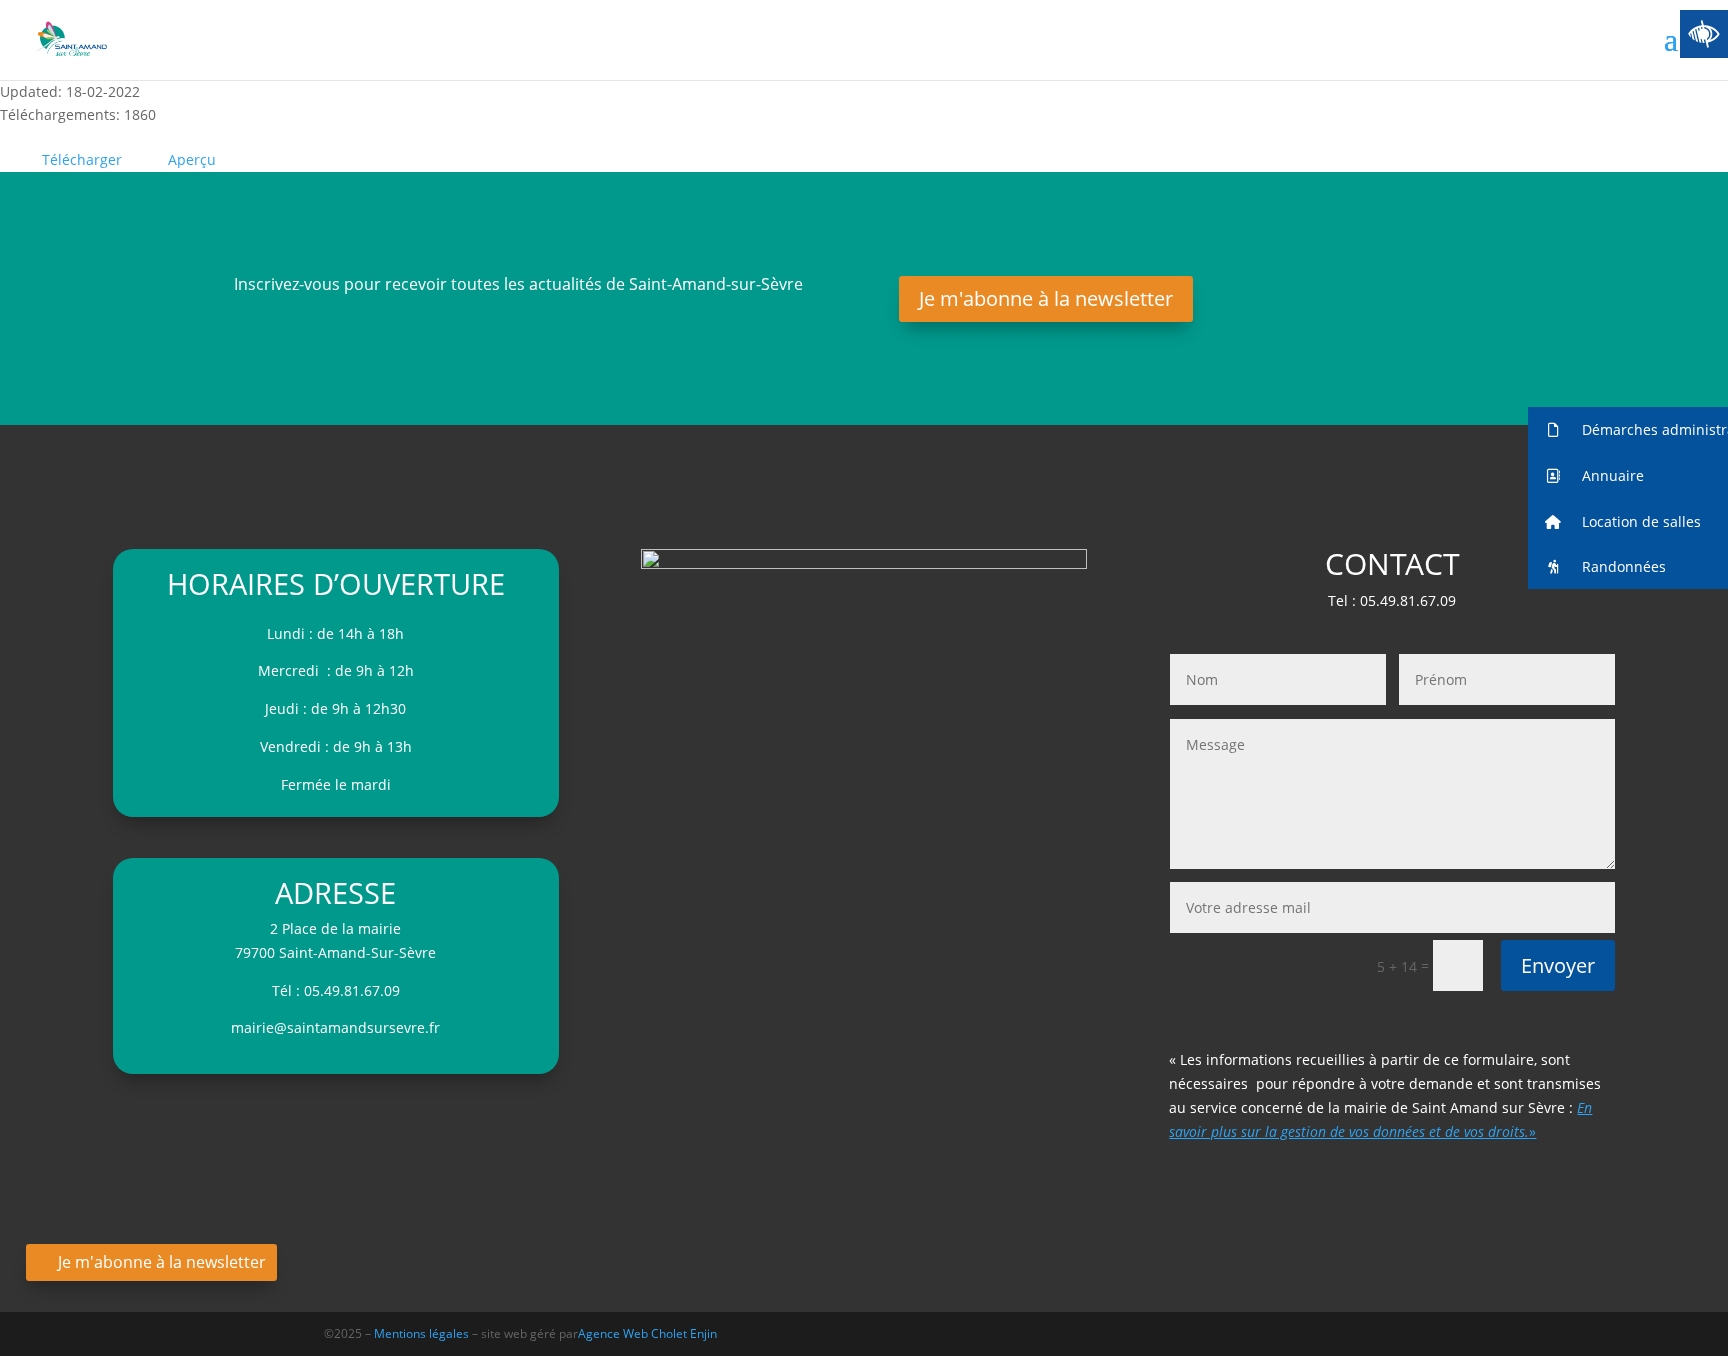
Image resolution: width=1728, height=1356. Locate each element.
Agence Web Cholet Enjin (647, 1333)
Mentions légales (423, 1333)
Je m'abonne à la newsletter (1046, 298)
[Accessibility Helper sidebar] (1704, 34)
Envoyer (1558, 965)
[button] (1628, 430)
